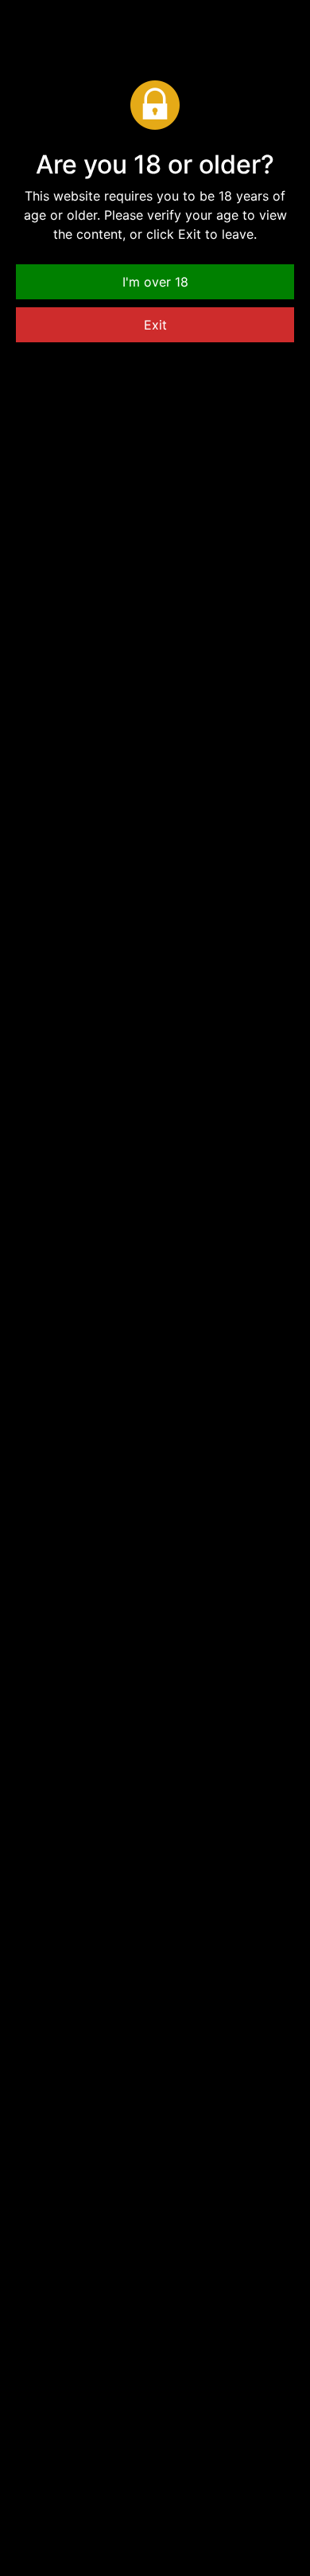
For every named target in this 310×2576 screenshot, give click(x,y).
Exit (155, 325)
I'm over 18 (155, 282)
